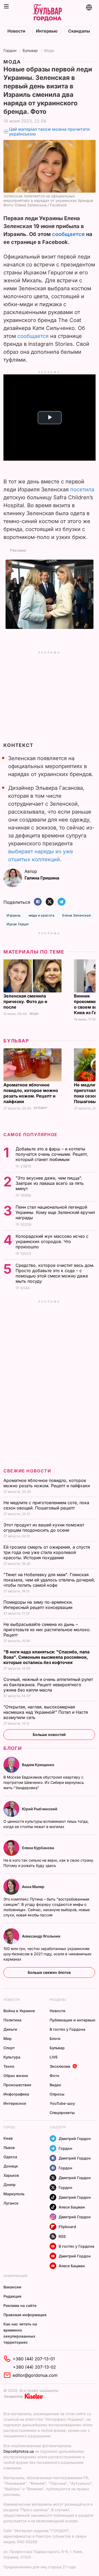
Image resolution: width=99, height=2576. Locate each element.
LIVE (54, 2057)
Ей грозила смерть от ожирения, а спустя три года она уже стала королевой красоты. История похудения (47, 1552)
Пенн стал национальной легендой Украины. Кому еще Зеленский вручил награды (55, 1212)
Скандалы (79, 31)
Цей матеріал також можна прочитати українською (49, 132)
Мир (8, 2038)
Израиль (14, 915)
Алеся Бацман (72, 2207)
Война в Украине (19, 2011)
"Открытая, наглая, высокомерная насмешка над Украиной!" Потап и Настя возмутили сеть (46, 1712)
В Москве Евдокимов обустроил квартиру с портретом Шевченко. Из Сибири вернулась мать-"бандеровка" (44, 1782)
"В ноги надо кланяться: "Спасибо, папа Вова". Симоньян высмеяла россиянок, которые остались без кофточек (46, 1657)
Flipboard (67, 2227)
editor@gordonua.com (35, 2375)
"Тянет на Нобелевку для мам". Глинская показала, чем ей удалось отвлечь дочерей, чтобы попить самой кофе (49, 1580)
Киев (8, 2138)
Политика (12, 2020)
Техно (9, 2066)
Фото (55, 2076)
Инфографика (16, 2094)
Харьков (11, 2175)
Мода (49, 50)
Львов (9, 2148)
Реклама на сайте (20, 2305)
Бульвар (30, 50)
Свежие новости (27, 1471)
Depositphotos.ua (19, 2451)
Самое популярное (30, 1135)
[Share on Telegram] (62, 902)
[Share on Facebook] (38, 902)
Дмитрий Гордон (75, 2139)
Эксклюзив (60, 2066)
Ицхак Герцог (18, 924)
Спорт (9, 2048)
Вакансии (12, 2287)
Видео (55, 2085)
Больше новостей (49, 1734)
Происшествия (17, 2085)
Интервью (47, 31)
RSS (62, 2236)
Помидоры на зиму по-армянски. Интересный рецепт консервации (39, 1605)
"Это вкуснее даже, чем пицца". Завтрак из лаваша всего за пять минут (50, 1183)
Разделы (58, 2000)
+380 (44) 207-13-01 (34, 2359)
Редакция (12, 2296)
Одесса (10, 2157)
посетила (82, 489)
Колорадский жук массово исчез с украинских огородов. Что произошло (52, 1241)
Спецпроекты (62, 2113)
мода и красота (42, 915)
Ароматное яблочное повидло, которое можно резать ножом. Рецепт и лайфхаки (31, 1093)
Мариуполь (14, 2194)
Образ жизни (16, 2076)
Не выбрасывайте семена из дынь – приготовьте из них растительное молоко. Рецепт (47, 1630)
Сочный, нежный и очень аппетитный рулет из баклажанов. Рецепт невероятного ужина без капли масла (48, 1685)
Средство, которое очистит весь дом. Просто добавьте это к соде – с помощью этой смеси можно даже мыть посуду (55, 1273)
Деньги (10, 2029)
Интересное (15, 2103)
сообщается (68, 234)
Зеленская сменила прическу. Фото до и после (25, 1001)
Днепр (10, 2185)
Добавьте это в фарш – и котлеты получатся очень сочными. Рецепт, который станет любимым (52, 1154)
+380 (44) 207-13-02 (34, 2367)
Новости (16, 31)
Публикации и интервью (72, 2020)
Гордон (10, 50)
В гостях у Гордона (67, 2029)
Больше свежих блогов (49, 1972)
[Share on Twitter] (50, 902)
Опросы (57, 2094)
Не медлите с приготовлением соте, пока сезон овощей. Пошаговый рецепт (46, 1505)
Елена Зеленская (77, 915)
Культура (12, 2057)
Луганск (11, 2203)
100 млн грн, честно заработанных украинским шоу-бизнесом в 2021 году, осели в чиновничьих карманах (48, 1954)
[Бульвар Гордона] (47, 13)
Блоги (13, 1748)
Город (9, 2127)
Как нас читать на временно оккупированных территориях (20, 2333)
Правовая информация (25, 2315)
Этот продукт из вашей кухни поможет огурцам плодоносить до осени (44, 1527)
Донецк (11, 2166)
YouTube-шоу (62, 2103)
